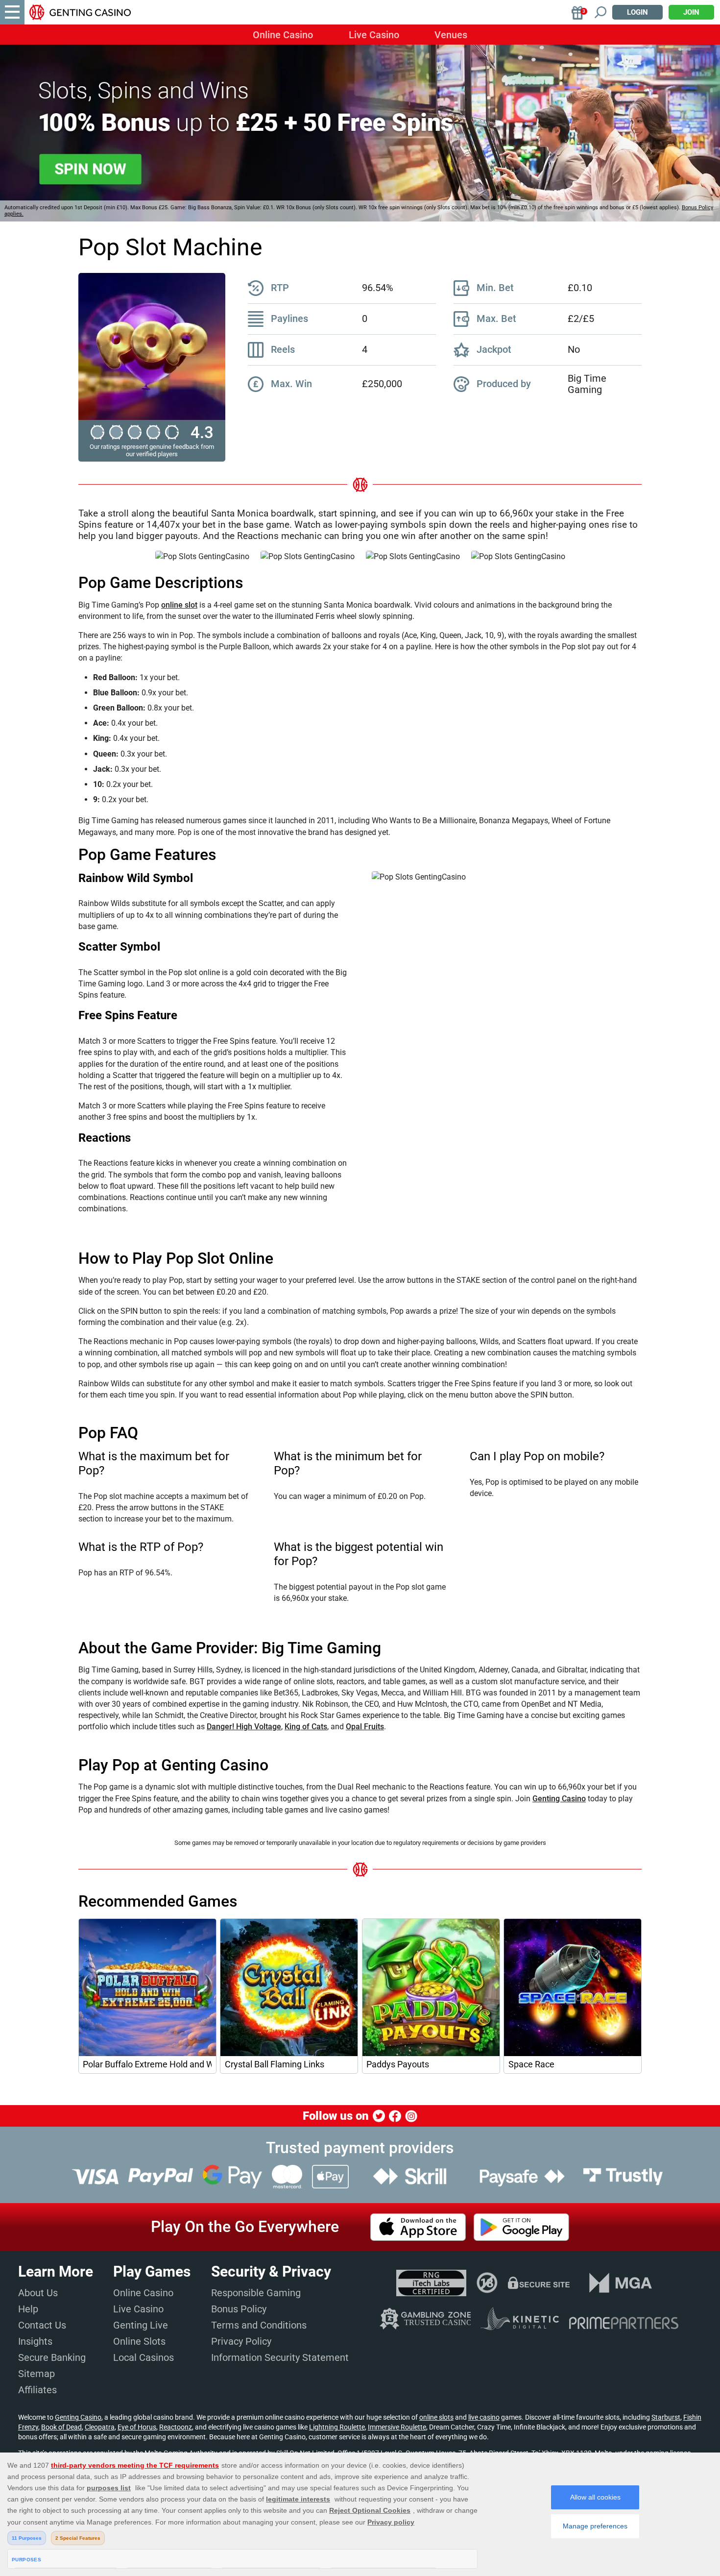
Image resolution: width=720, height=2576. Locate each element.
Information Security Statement (280, 2357)
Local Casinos (144, 2357)
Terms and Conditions (259, 2325)
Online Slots (139, 2341)
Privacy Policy (241, 2341)
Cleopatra (100, 2427)
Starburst (666, 2417)
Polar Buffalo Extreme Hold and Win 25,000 (147, 2064)
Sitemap (36, 2374)
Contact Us (42, 2325)
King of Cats (306, 1727)
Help (28, 2309)
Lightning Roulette (337, 2427)
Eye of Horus (137, 2427)
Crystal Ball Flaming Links (275, 2064)
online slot (179, 605)
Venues (451, 35)
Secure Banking (52, 2357)
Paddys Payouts (398, 2064)
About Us (38, 2293)
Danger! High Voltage (244, 1727)
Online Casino (283, 35)
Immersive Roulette (397, 2427)
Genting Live (141, 2325)
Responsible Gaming (256, 2293)
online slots (436, 2417)
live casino (484, 2417)
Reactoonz (176, 2427)
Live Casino (374, 35)
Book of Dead (61, 2427)
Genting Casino (559, 1799)
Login (637, 12)
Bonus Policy (239, 2309)
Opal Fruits (365, 1727)
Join (691, 12)
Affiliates (37, 2390)
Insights (35, 2341)
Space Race (531, 2064)
